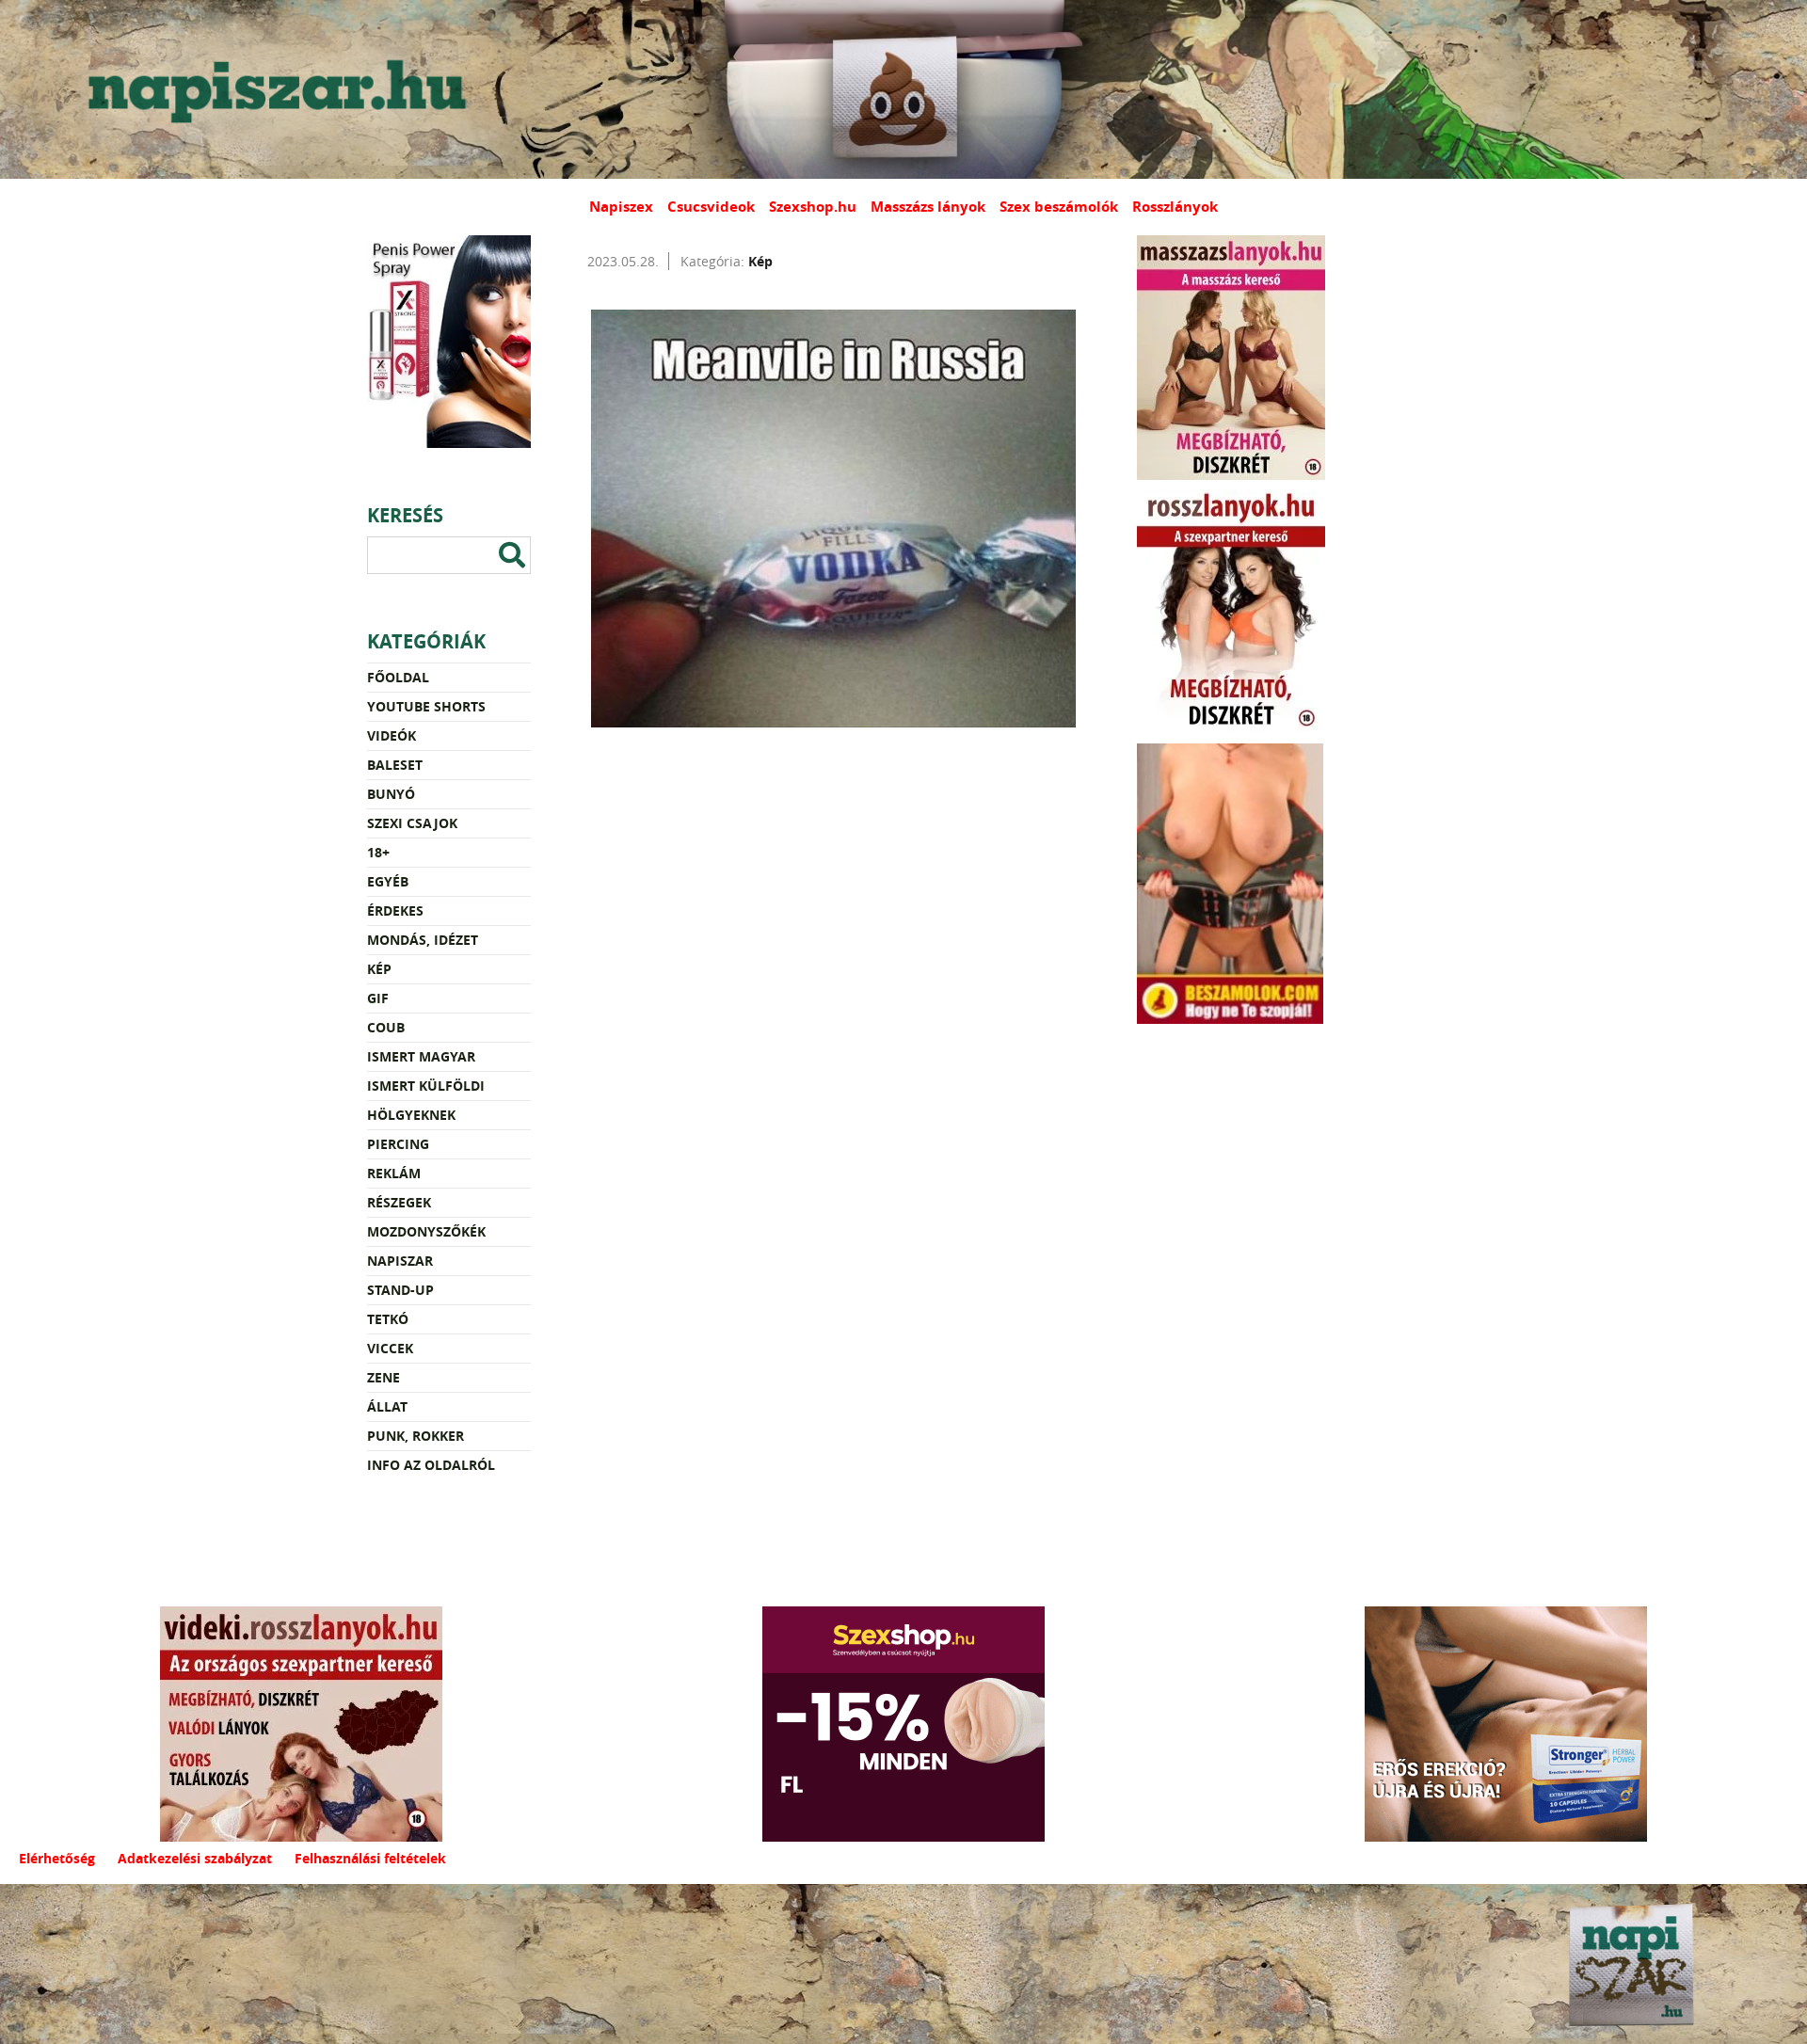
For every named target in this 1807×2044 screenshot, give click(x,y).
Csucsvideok (711, 207)
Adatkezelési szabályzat (195, 1858)
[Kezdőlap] (273, 89)
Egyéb (388, 881)
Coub (386, 1027)
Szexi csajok (412, 823)
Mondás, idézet (423, 940)
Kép (379, 969)
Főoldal (398, 677)
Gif (378, 998)
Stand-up (400, 1290)
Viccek (390, 1348)
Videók (392, 735)
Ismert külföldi (426, 1086)
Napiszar (400, 1261)
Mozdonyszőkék (426, 1231)
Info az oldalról (431, 1465)
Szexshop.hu (813, 207)
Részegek (399, 1202)
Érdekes (395, 910)
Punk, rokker (416, 1436)
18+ (378, 852)
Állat (387, 1406)
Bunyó (391, 794)
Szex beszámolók (1059, 207)
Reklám (394, 1173)
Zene (384, 1377)
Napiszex (621, 207)
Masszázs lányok (928, 207)
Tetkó (388, 1319)
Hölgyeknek (411, 1115)
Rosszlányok (1175, 207)
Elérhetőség (57, 1858)
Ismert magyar (421, 1056)
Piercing (398, 1144)
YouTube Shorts (426, 706)
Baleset (395, 765)
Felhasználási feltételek (370, 1858)
